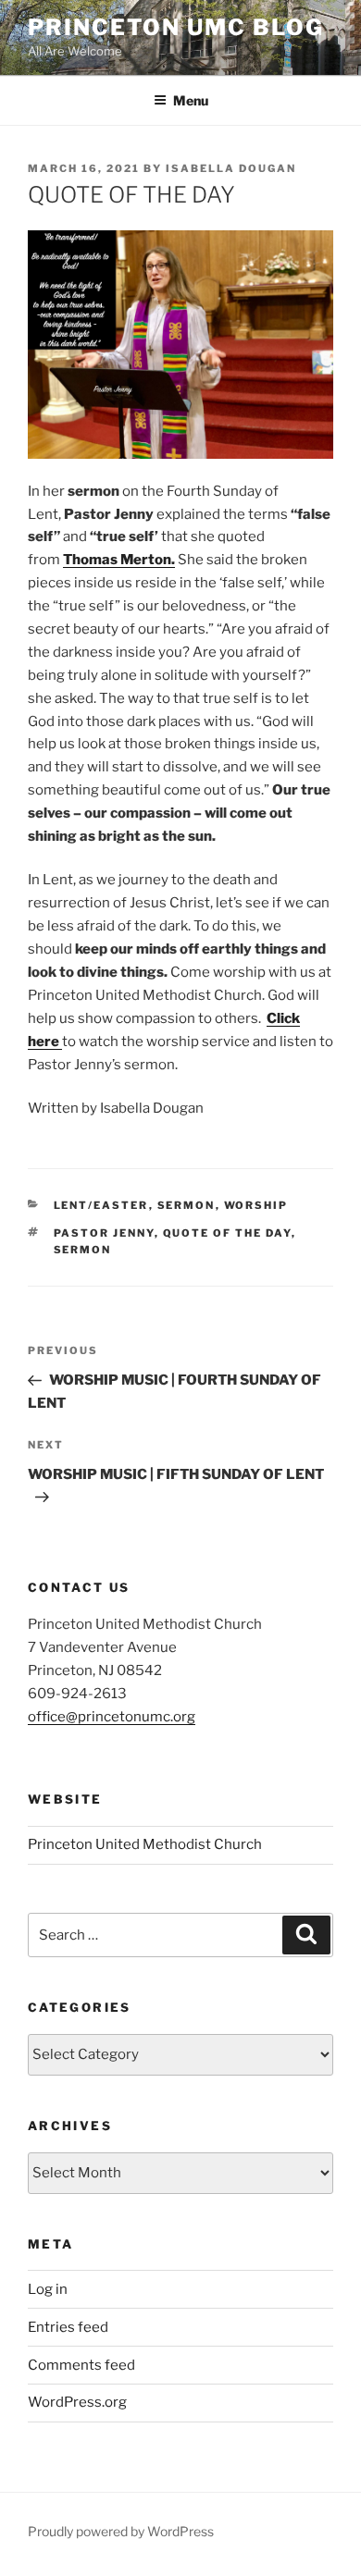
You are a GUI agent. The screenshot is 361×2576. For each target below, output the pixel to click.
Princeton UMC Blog (176, 27)
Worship (256, 1205)
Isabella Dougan (231, 168)
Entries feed (68, 2327)
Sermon (187, 1205)
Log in (48, 2289)
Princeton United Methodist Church (145, 1844)
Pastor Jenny (104, 1233)
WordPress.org (77, 2402)
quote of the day (227, 1233)
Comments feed (81, 2365)
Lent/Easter (101, 1205)
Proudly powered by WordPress (121, 2531)
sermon (83, 1250)
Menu (191, 100)
